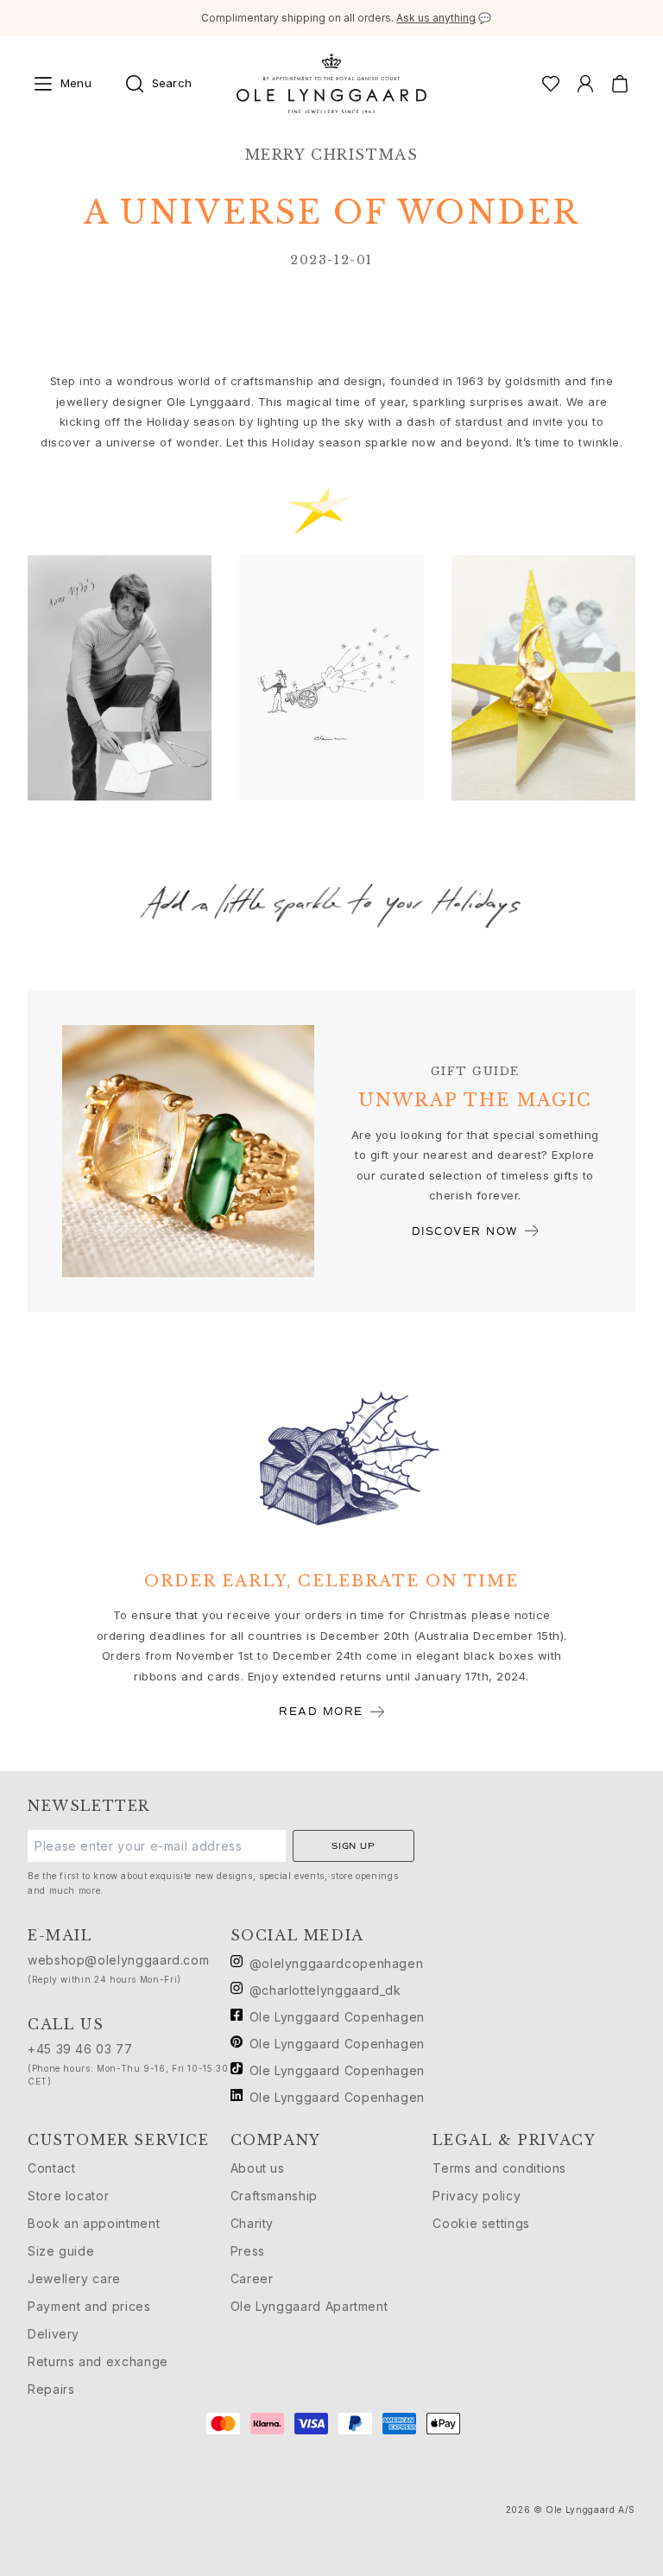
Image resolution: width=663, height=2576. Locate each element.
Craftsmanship (274, 2196)
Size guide (61, 2251)
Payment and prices (89, 2306)
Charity (252, 2223)
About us (258, 2168)
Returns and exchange (98, 2361)
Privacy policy (477, 2196)
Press (248, 2251)
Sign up (354, 1846)
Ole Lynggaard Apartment (309, 2306)
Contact (51, 2168)
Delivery (54, 2334)
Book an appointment (94, 2223)
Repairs (51, 2389)
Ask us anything (436, 18)
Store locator (68, 2196)
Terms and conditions (499, 2168)
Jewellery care (74, 2279)
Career (252, 2279)
